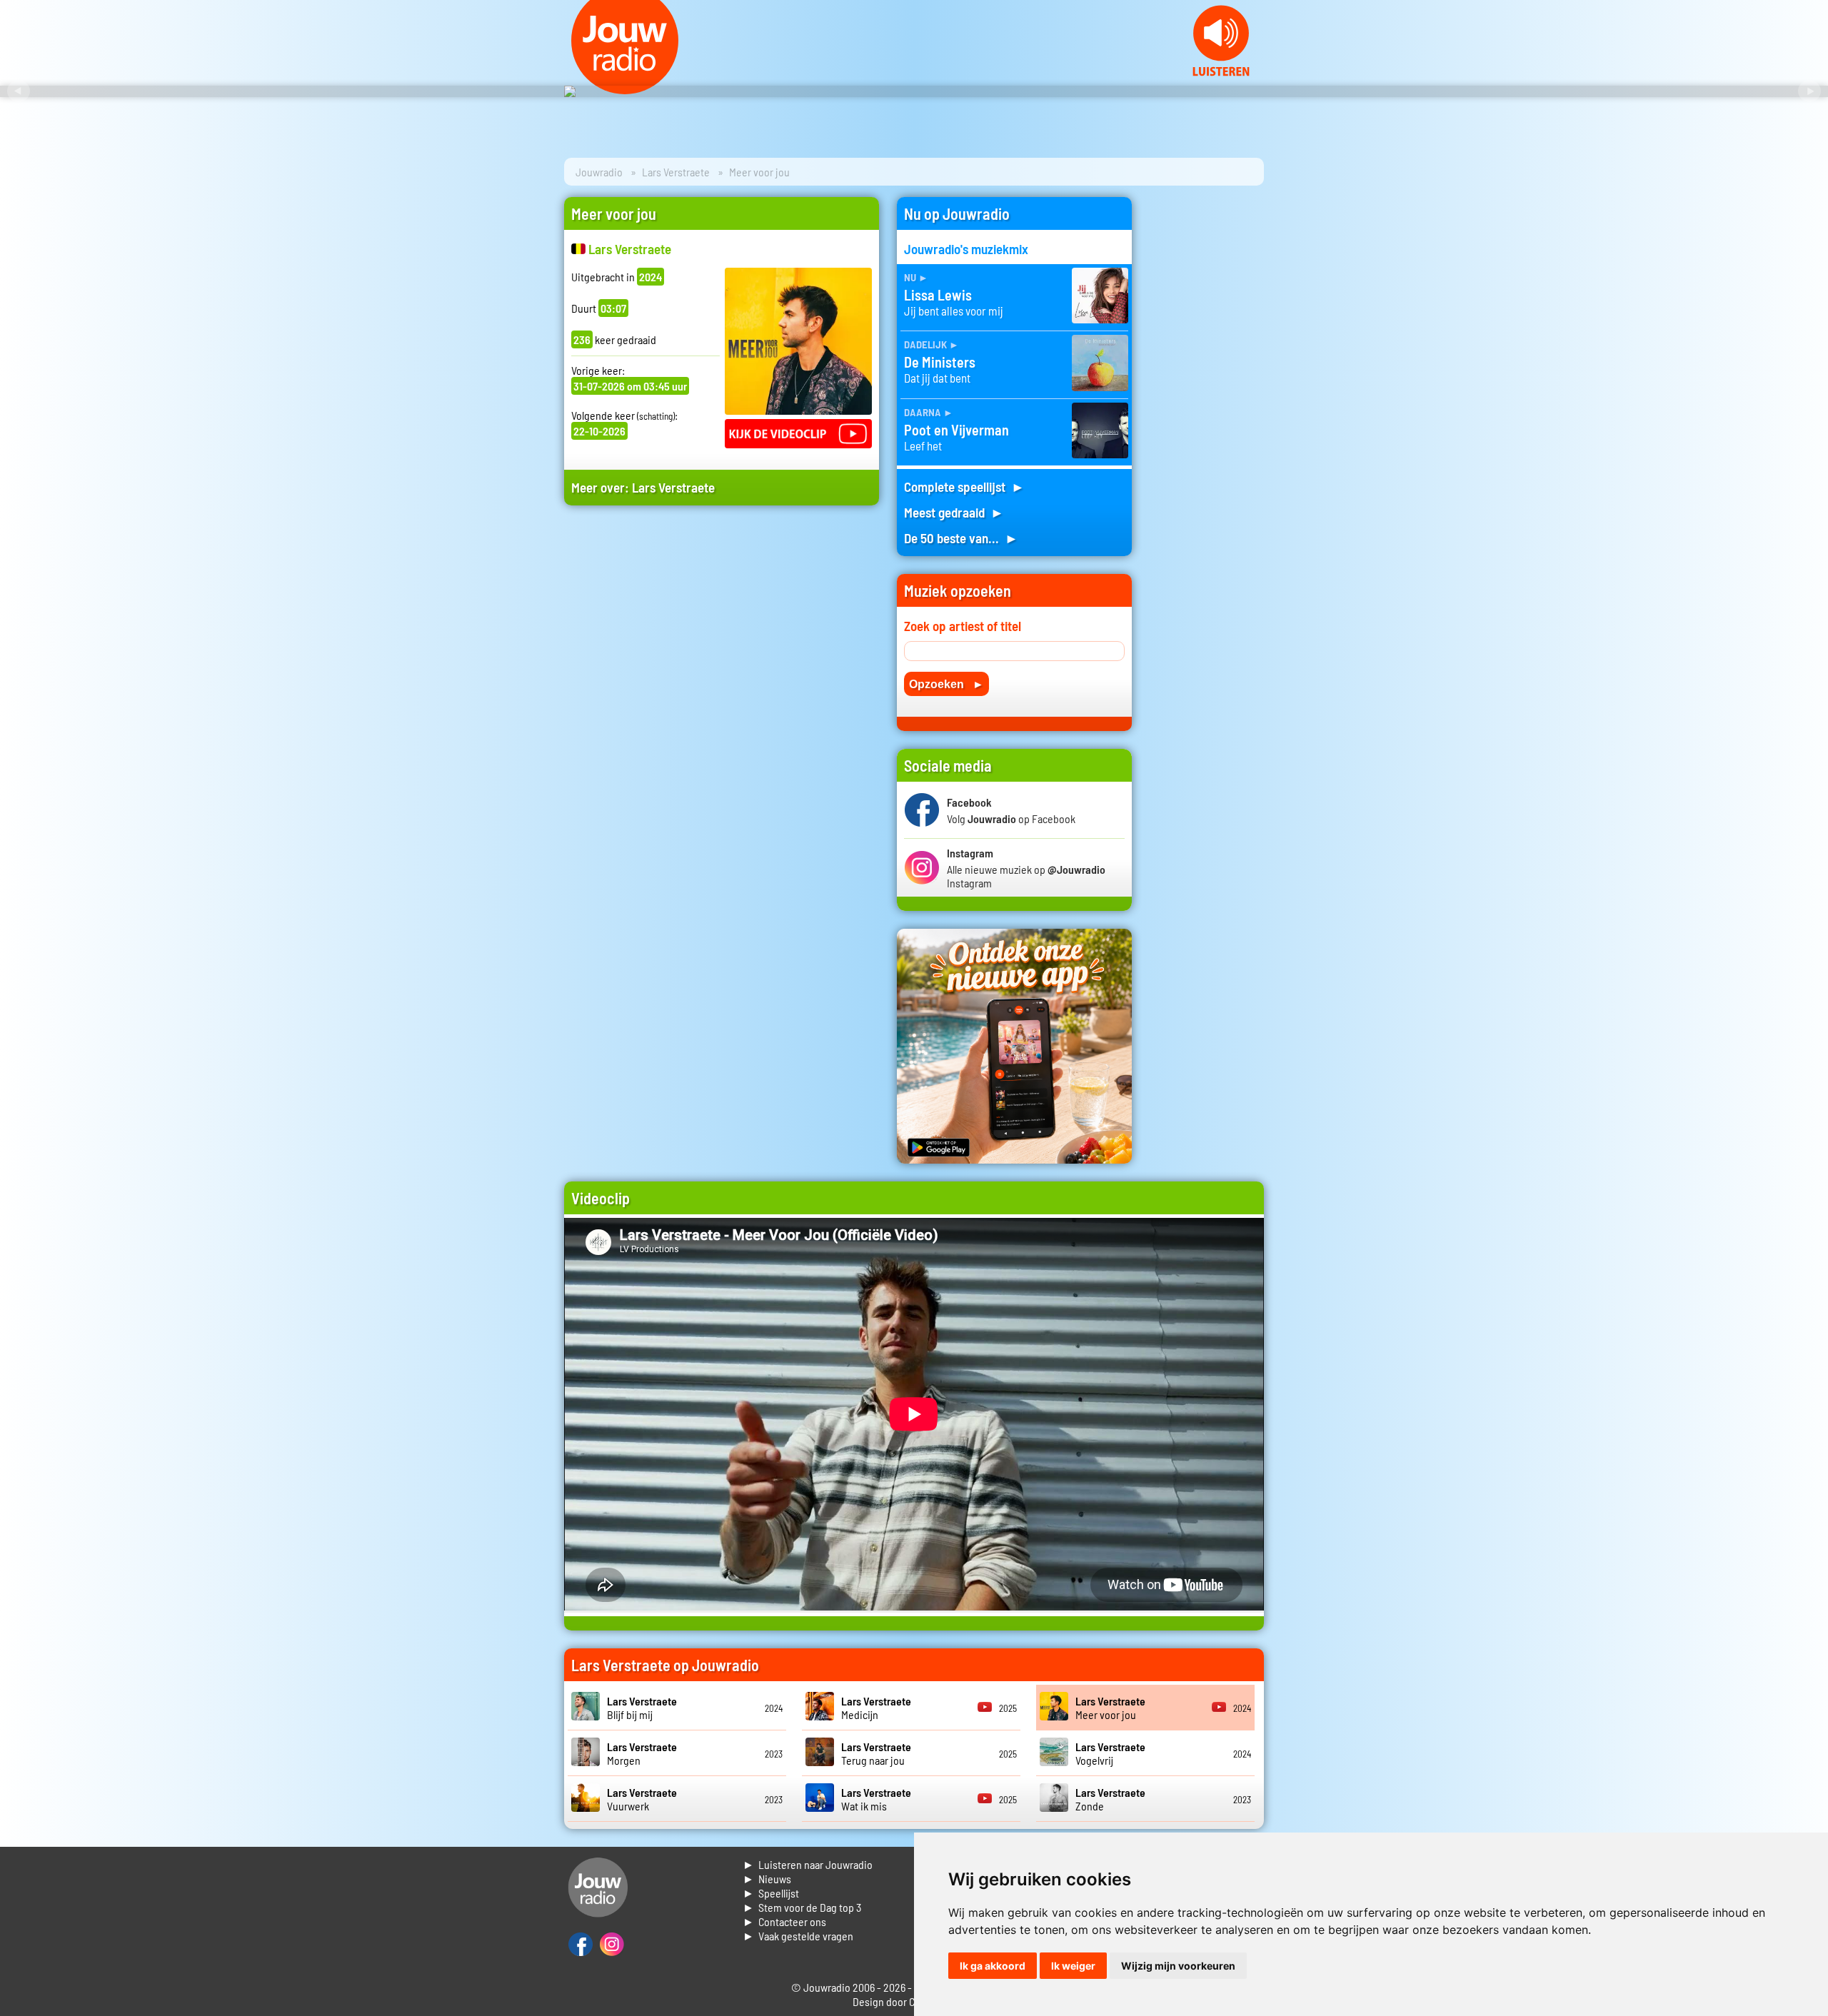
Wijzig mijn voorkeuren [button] (1178, 1966)
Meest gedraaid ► (954, 512)
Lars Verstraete (676, 172)
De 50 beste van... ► (961, 538)
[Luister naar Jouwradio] (1221, 72)
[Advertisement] (722, 652)
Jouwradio (599, 172)
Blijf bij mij (642, 1708)
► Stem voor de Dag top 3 (802, 1907)
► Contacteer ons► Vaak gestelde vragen (798, 1929)
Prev (19, 91)
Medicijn (876, 1708)
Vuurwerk (642, 1799)
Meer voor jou (1110, 1708)
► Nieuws (767, 1879)
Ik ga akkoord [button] (993, 1966)
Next (1809, 91)
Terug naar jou (876, 1753)
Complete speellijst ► (964, 487)
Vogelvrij (1110, 1753)
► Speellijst (771, 1893)
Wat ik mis (876, 1799)
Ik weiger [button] (1073, 1966)
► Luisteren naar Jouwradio (808, 1864)
